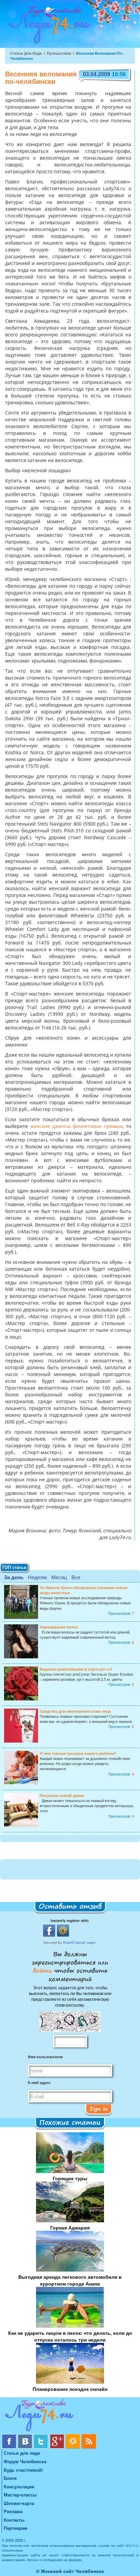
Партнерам (16, 2528)
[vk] (26, 2437)
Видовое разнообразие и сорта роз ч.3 (76, 1669)
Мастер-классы (20, 2495)
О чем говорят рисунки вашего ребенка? (78, 1753)
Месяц (59, 1577)
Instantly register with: (70, 1920)
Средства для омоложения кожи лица (75, 1711)
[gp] (58, 2437)
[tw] (42, 2437)
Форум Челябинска (25, 2461)
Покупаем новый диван (62, 1795)
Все (76, 1577)
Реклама (13, 2511)
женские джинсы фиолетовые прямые (76, 1127)
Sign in (99, 2109)
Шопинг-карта (19, 2503)
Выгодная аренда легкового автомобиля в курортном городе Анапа (70, 2280)
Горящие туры (70, 2178)
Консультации (19, 2486)
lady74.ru (132, 2545)
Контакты (14, 2520)
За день (14, 1577)
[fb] (10, 2437)
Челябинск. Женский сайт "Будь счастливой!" (48, 27)
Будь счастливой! (23, 2470)
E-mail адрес (39, 2083)
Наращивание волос (59, 1627)
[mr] (74, 2437)
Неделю (37, 1577)
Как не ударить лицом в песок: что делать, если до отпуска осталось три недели (70, 2336)
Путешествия (59, 53)
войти (44, 1970)
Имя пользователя (45, 2057)
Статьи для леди (26, 53)
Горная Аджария (70, 2227)
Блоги (10, 2478)
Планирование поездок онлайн (70, 2389)
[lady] (70, 2416)
